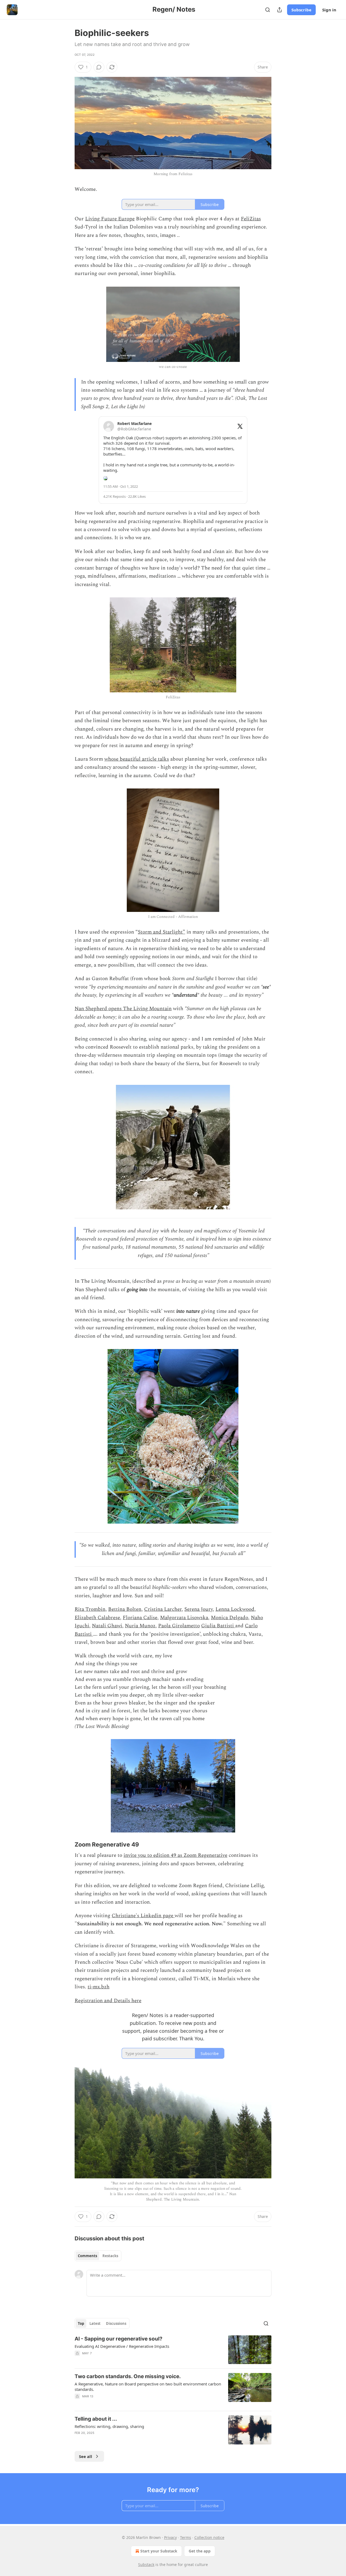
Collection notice (209, 2537)
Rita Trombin (90, 1609)
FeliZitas (251, 219)
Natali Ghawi (107, 1626)
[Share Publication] (280, 10)
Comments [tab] (87, 2256)
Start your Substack (159, 2551)
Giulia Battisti (218, 1626)
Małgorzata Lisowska (184, 1618)
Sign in (329, 10)
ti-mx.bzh (99, 1987)
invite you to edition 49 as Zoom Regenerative (175, 1855)
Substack (146, 2564)
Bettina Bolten (125, 1609)
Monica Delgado (229, 1618)
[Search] (268, 10)
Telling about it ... (96, 2419)
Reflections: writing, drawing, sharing (109, 2426)
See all (86, 2456)
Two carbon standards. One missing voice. (128, 2376)
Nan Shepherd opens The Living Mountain (123, 1009)
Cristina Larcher (163, 1609)
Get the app (200, 2551)
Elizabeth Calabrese (97, 1618)
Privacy (170, 2537)
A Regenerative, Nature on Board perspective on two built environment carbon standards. (148, 2387)
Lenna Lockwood (235, 1609)
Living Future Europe (110, 219)
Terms (186, 2537)
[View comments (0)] (99, 67)
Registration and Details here (108, 2001)
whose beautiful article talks (137, 759)
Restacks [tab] (110, 2256)
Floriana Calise (140, 1618)
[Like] (78, 2440)
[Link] (67, 1845)
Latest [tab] (95, 2323)
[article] (173, 2350)
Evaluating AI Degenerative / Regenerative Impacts (122, 2346)
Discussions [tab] (116, 2323)
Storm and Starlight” (162, 932)
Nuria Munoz (140, 1626)
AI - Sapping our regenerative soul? (119, 2339)
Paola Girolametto (179, 1626)
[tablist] (98, 2256)
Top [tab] (81, 2323)
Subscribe (301, 10)
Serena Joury (199, 1609)
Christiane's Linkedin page (143, 1916)
